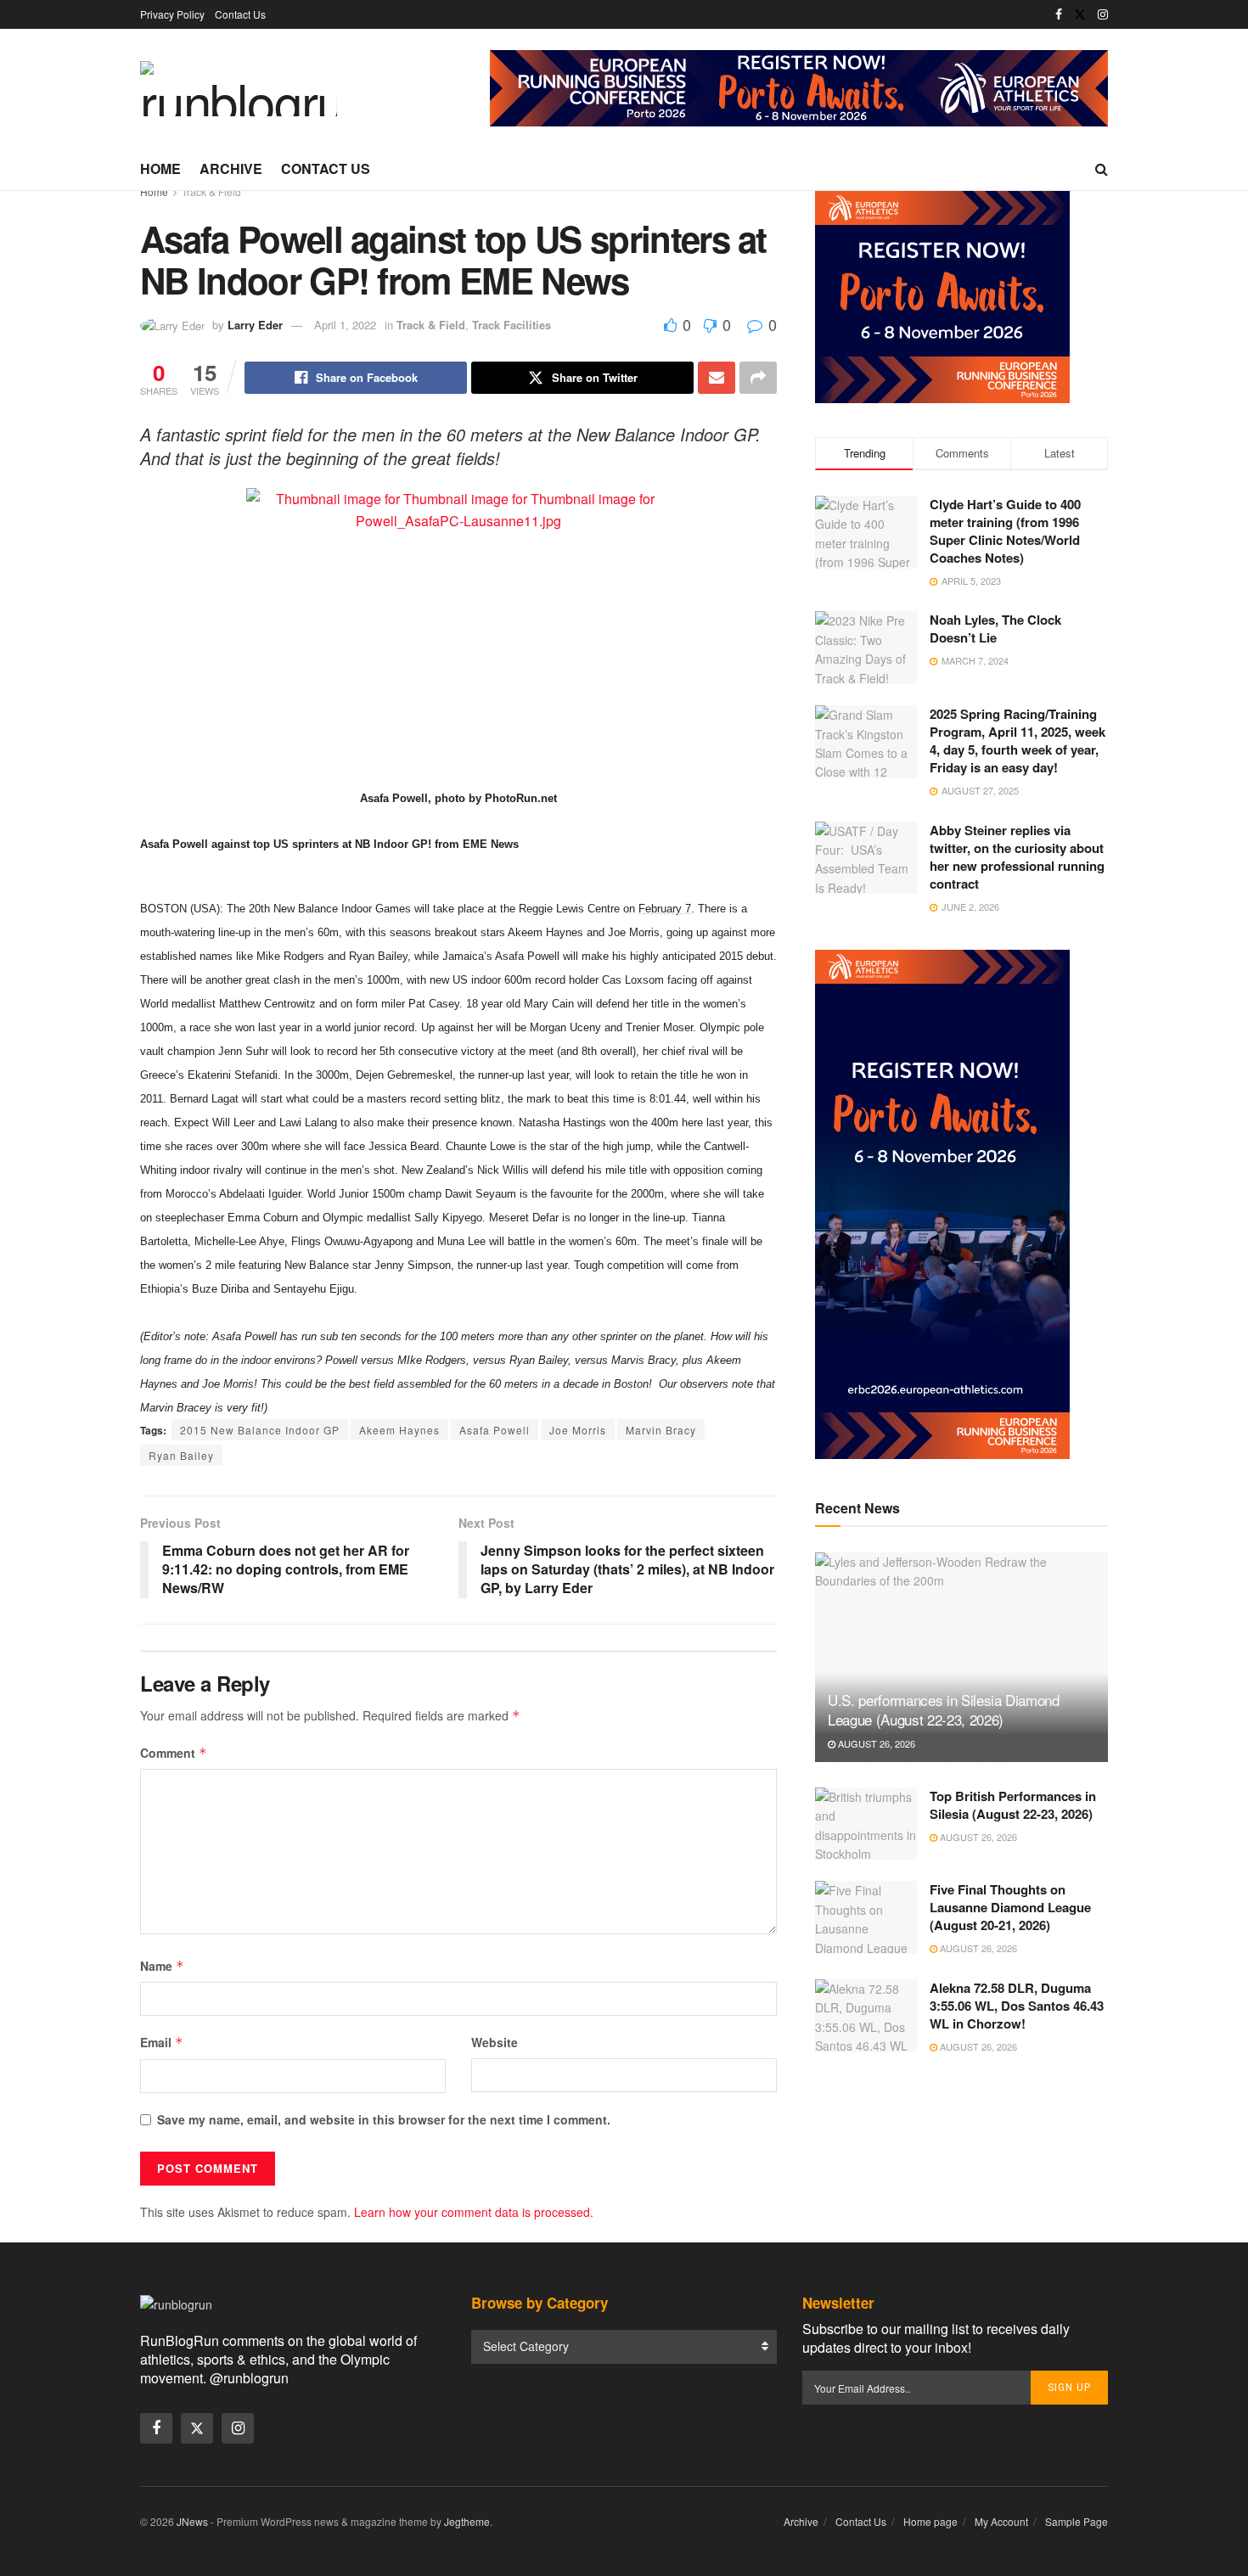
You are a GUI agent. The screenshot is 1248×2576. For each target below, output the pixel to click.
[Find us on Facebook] (1059, 14)
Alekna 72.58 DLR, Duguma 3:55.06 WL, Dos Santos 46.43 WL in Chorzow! (1017, 2006)
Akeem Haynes (399, 1430)
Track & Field (211, 191)
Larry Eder (255, 325)
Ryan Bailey (181, 1455)
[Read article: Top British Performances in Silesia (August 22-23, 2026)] (866, 1824)
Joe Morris (578, 1430)
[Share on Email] (717, 378)
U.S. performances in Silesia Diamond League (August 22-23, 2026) (944, 1710)
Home (160, 168)
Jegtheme (467, 2521)
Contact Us (240, 14)
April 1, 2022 (345, 325)
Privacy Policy (172, 14)
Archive (231, 168)
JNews (192, 2521)
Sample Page (1077, 2521)
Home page (930, 2521)
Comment (174, 1753)
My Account (1001, 2521)
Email (162, 2042)
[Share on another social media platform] (758, 378)
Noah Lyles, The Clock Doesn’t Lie (995, 629)
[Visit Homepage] (239, 89)
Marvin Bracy (661, 1430)
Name (162, 1966)
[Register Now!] (799, 87)
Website (495, 2042)
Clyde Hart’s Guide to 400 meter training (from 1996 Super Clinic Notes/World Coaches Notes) (1005, 531)
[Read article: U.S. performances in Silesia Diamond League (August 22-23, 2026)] (961, 1657)
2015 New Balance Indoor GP (260, 1430)
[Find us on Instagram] (1103, 14)
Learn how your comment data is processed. (474, 2212)
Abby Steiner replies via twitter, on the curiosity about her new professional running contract (1017, 857)
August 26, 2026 (875, 1743)
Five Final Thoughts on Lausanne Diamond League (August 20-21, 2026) (1010, 1907)
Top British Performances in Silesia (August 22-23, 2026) (1013, 1805)
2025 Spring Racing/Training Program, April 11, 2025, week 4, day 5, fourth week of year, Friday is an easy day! (1018, 741)
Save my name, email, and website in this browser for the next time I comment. (384, 2119)
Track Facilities (512, 325)
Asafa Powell (495, 1430)
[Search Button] (1102, 169)
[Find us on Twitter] (1080, 14)
